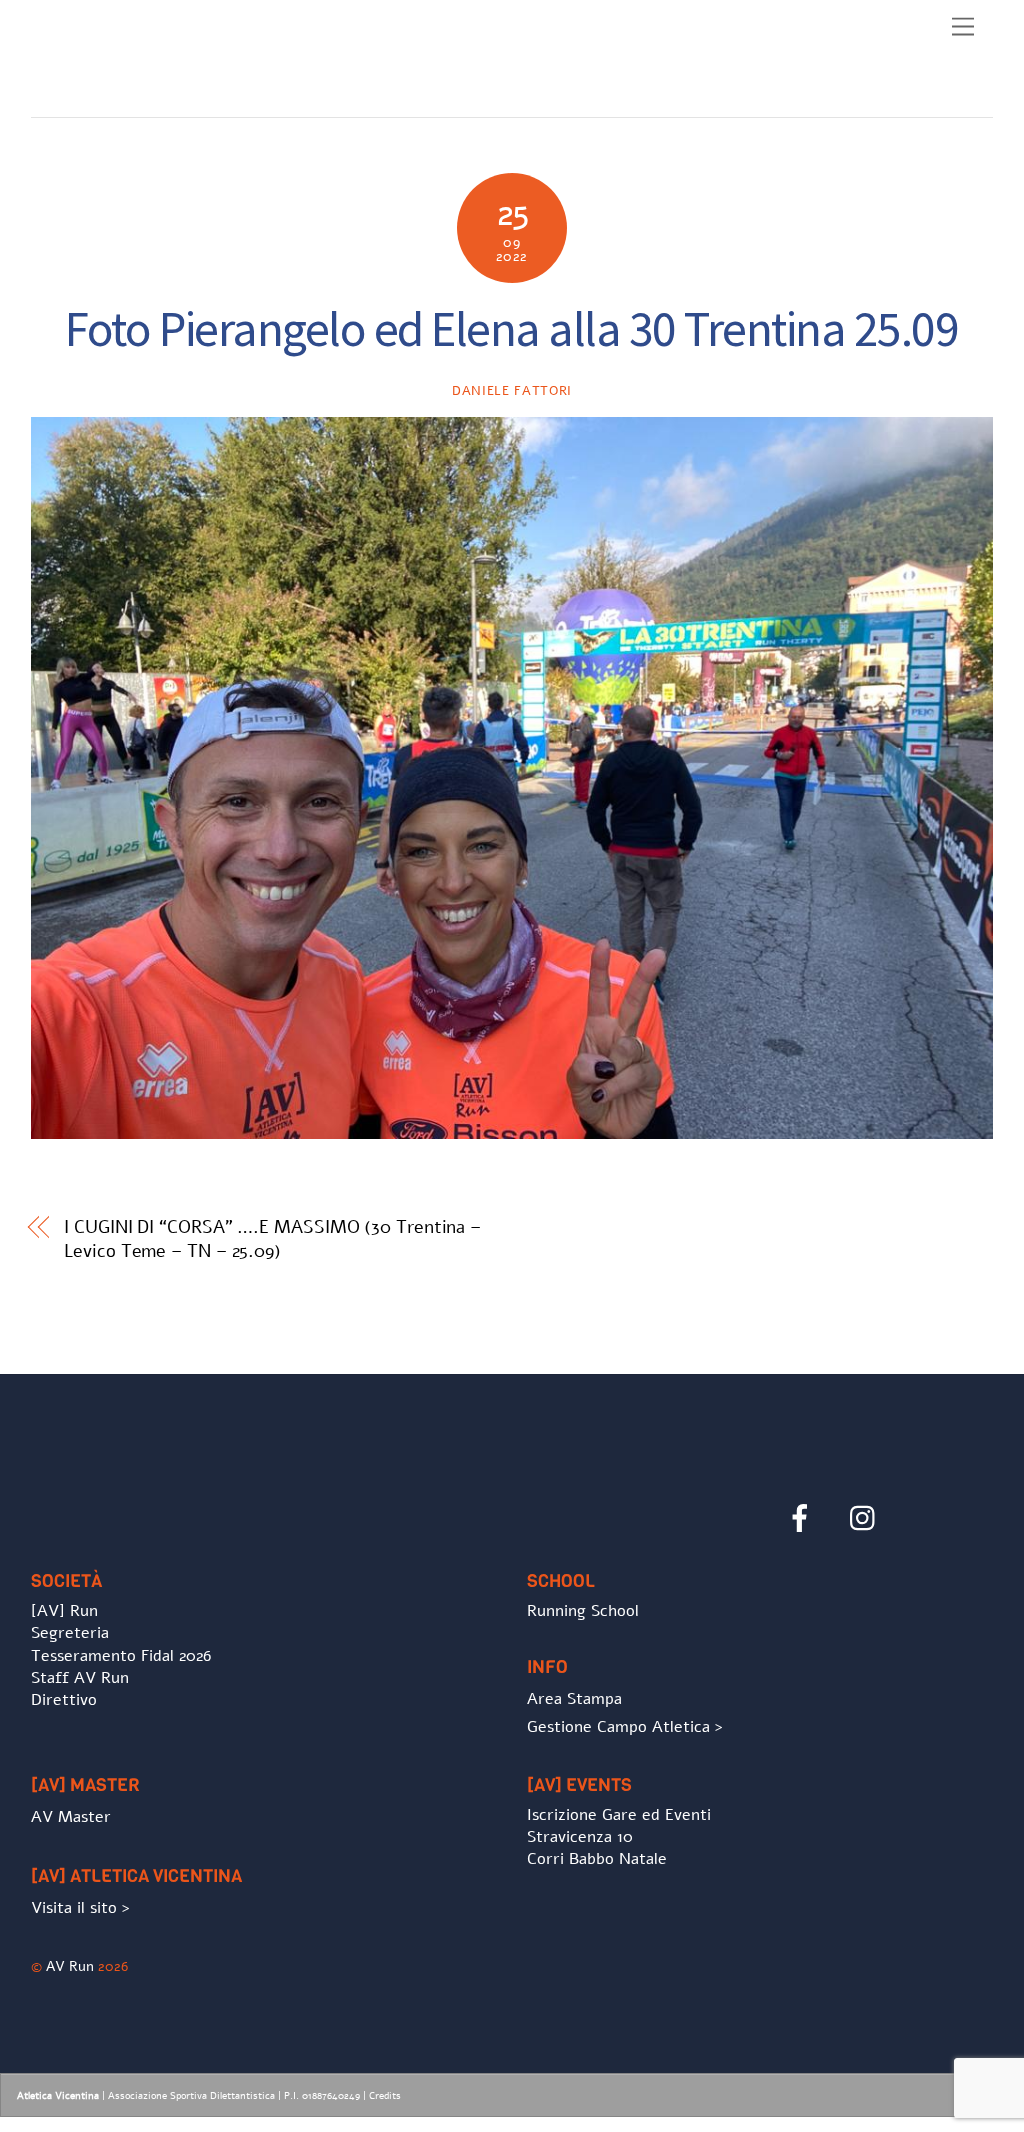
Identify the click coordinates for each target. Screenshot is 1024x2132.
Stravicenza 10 (580, 1837)
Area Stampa (574, 1699)
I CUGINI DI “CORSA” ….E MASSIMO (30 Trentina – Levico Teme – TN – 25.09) (272, 1239)
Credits (385, 2096)
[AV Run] (146, 97)
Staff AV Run (80, 1678)
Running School (583, 1611)
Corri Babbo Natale (597, 1859)
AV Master (71, 1817)
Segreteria (70, 1633)
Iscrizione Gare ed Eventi (619, 1815)
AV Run (70, 1966)
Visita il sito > (80, 1908)
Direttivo (64, 1700)
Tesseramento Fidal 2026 (121, 1656)
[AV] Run (64, 1611)
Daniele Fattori (512, 391)
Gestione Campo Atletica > (625, 1727)
